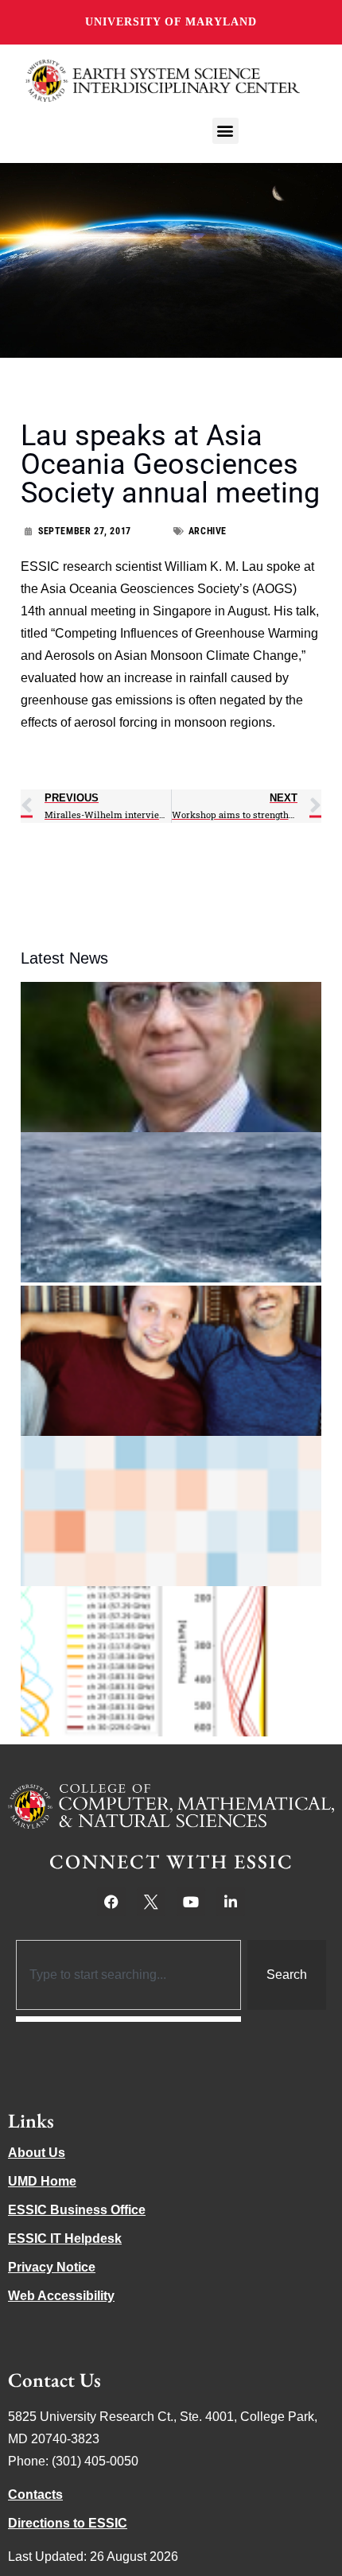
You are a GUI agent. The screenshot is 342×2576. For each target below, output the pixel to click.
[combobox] (128, 1975)
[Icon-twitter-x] (151, 1902)
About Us (37, 2153)
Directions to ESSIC (68, 2523)
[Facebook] (111, 1902)
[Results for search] (128, 2019)
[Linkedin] (231, 1902)
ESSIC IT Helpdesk (65, 2238)
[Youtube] (191, 1902)
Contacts (35, 2495)
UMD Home (42, 2181)
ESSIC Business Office (77, 2210)
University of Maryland (171, 22)
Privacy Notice (52, 2267)
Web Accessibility (61, 2296)
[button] (225, 131)
